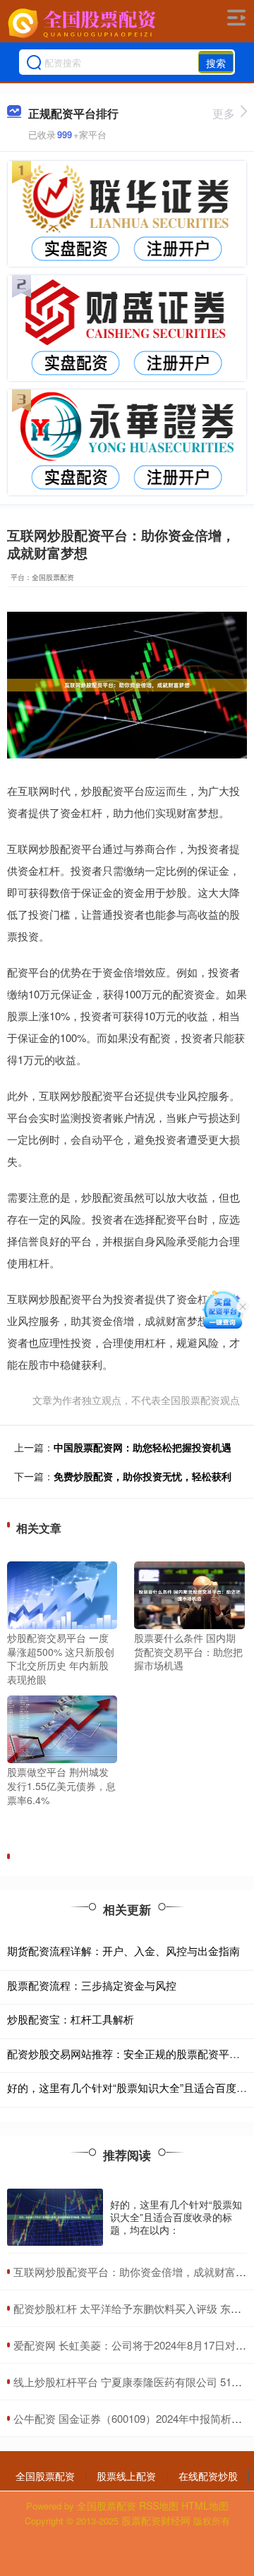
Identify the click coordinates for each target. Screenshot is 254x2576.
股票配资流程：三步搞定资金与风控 (92, 1985)
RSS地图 (159, 2505)
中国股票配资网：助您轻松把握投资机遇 (143, 1447)
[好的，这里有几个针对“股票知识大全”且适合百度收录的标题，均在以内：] (55, 2217)
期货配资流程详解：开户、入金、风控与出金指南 (123, 1951)
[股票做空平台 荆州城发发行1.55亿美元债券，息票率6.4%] (62, 1728)
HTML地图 (205, 2505)
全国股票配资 (45, 2476)
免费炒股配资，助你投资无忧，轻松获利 (143, 1476)
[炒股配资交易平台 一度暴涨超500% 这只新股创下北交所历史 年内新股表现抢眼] (62, 1594)
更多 (224, 113)
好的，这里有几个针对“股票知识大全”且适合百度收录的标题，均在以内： (176, 2217)
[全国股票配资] (83, 23)
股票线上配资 (126, 2476)
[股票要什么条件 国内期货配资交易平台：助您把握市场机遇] (189, 1594)
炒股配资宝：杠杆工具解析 (71, 2019)
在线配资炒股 (208, 2476)
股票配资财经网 (156, 2520)
